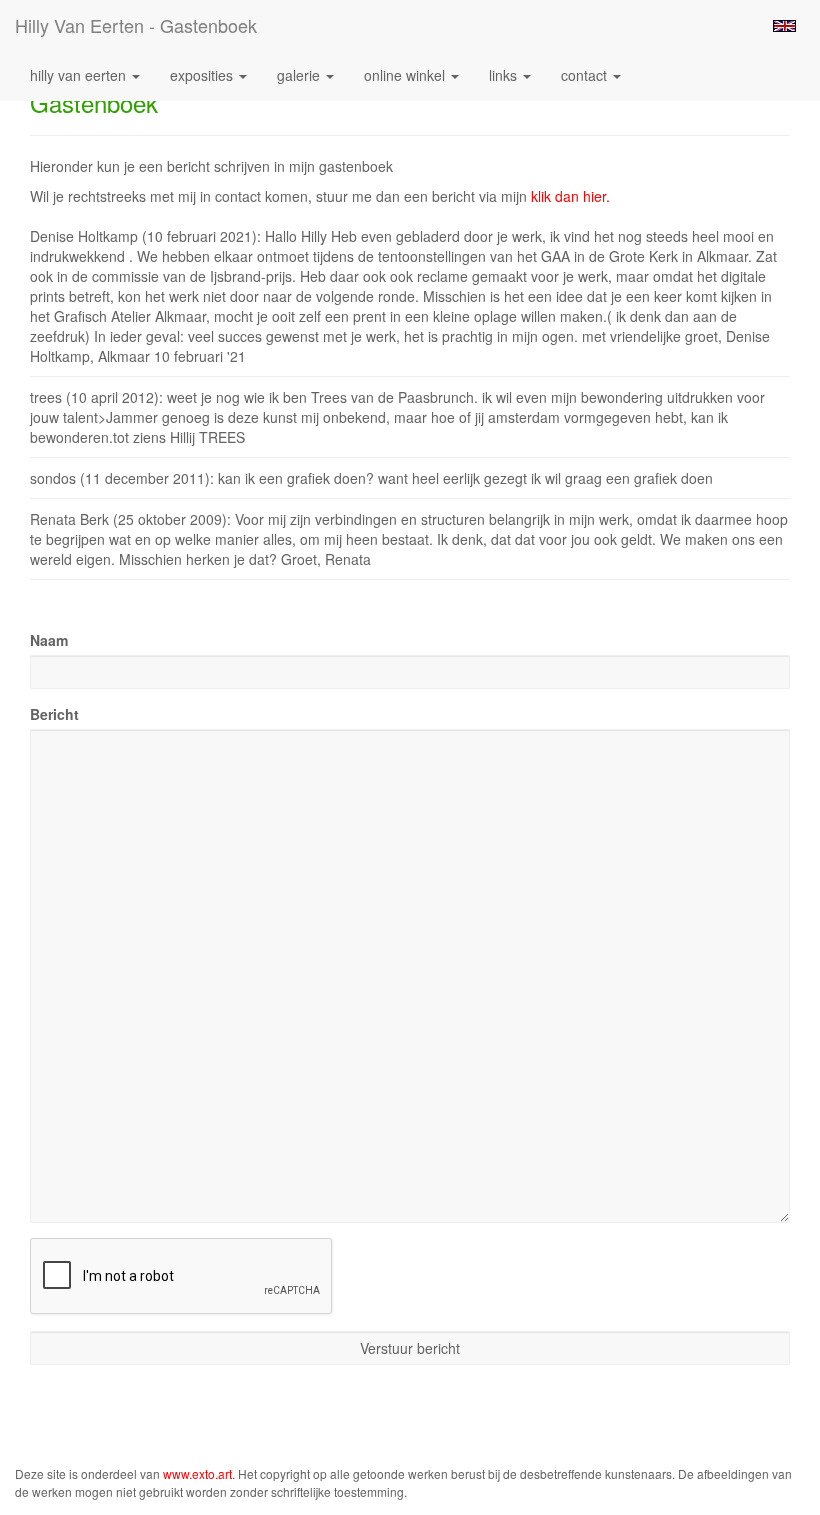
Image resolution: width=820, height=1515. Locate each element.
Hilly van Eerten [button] (80, 75)
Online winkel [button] (406, 75)
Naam (49, 640)
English (784, 26)
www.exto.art (197, 1473)
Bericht (54, 714)
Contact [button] (586, 75)
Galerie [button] (300, 75)
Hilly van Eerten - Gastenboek (136, 25)
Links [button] (505, 75)
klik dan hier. (570, 196)
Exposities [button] (203, 75)
